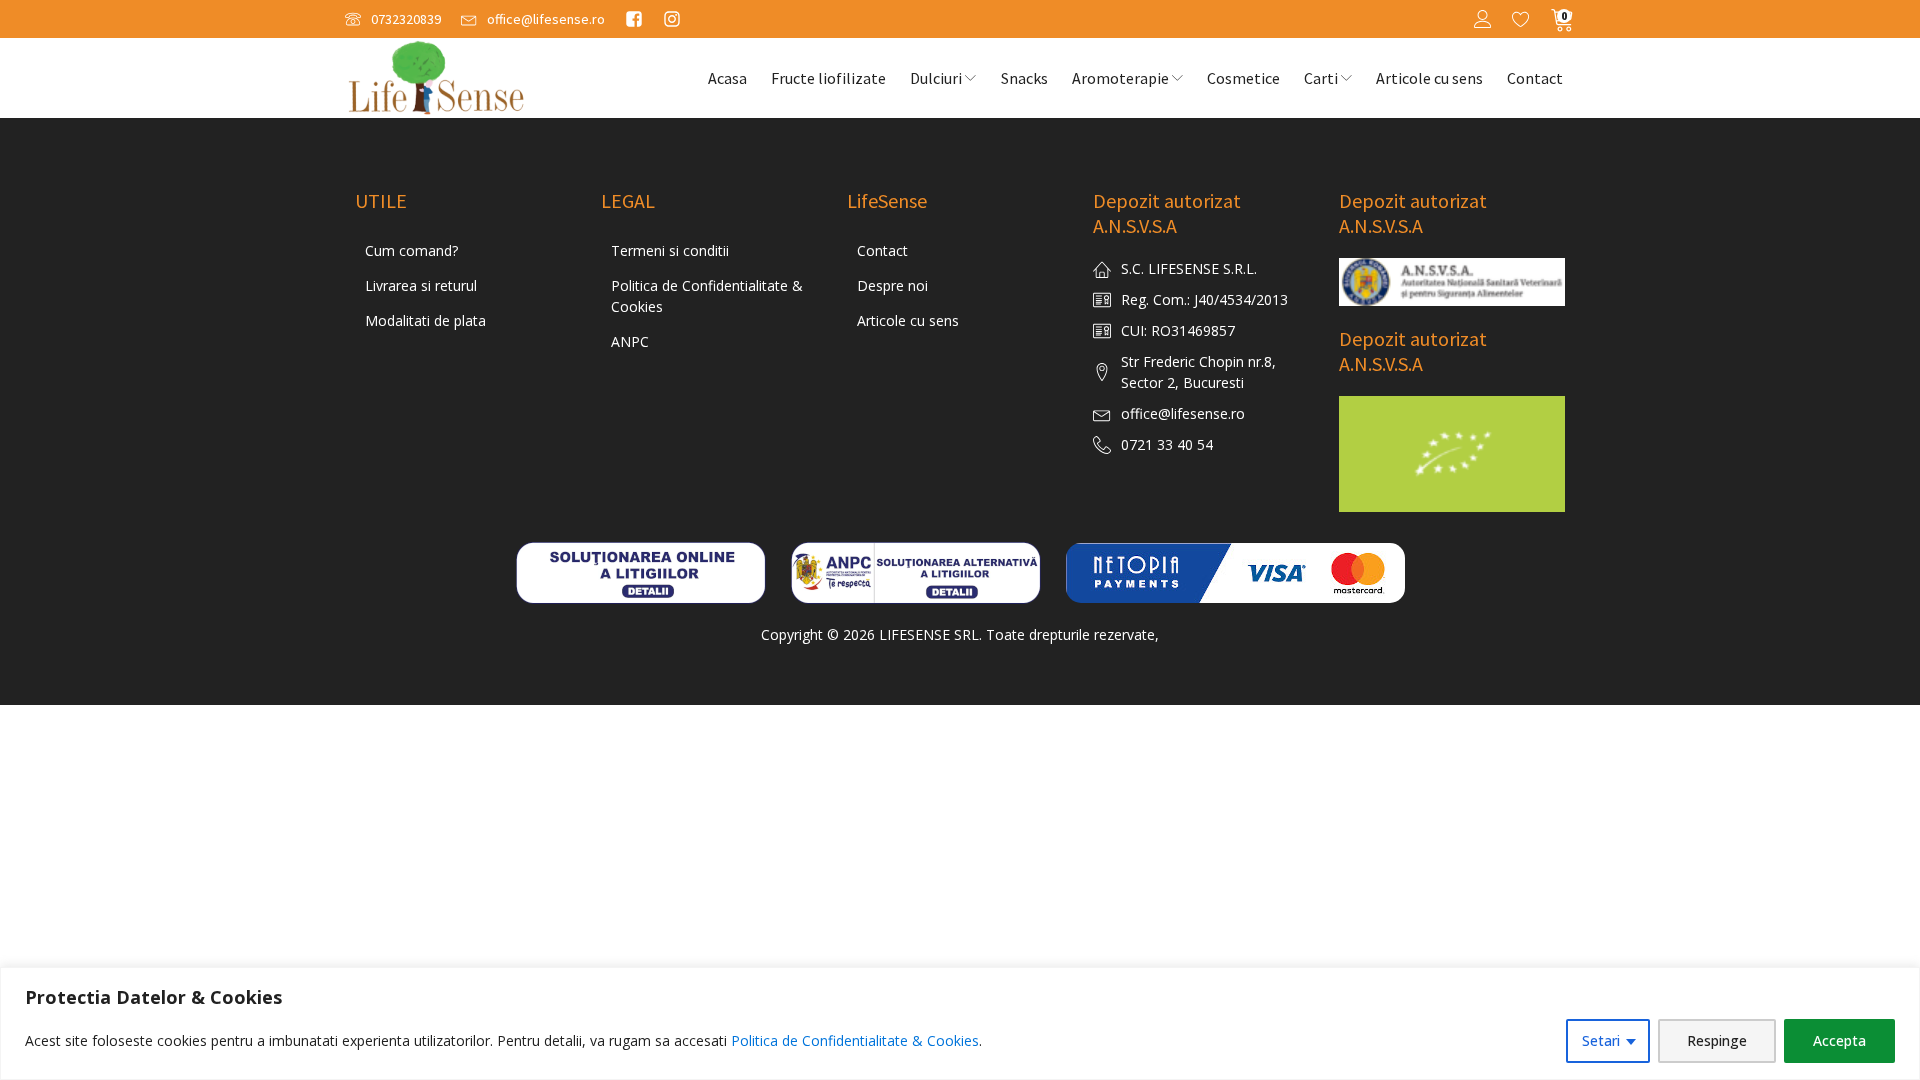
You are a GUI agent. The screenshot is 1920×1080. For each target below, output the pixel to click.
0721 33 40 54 (1167, 444)
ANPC (630, 341)
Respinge (1717, 1040)
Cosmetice (1243, 78)
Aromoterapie (1120, 78)
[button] (393, 19)
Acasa (727, 78)
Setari (1601, 1040)
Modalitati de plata (425, 320)
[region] (960, 1023)
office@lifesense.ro (1183, 413)
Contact (1535, 78)
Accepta (1839, 1040)
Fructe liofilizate (828, 78)
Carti (1321, 78)
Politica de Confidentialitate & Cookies (855, 1040)
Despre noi (892, 285)
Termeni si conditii (670, 250)
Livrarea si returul (421, 285)
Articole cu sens (1429, 78)
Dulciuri (936, 78)
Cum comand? (411, 250)
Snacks (1024, 78)
